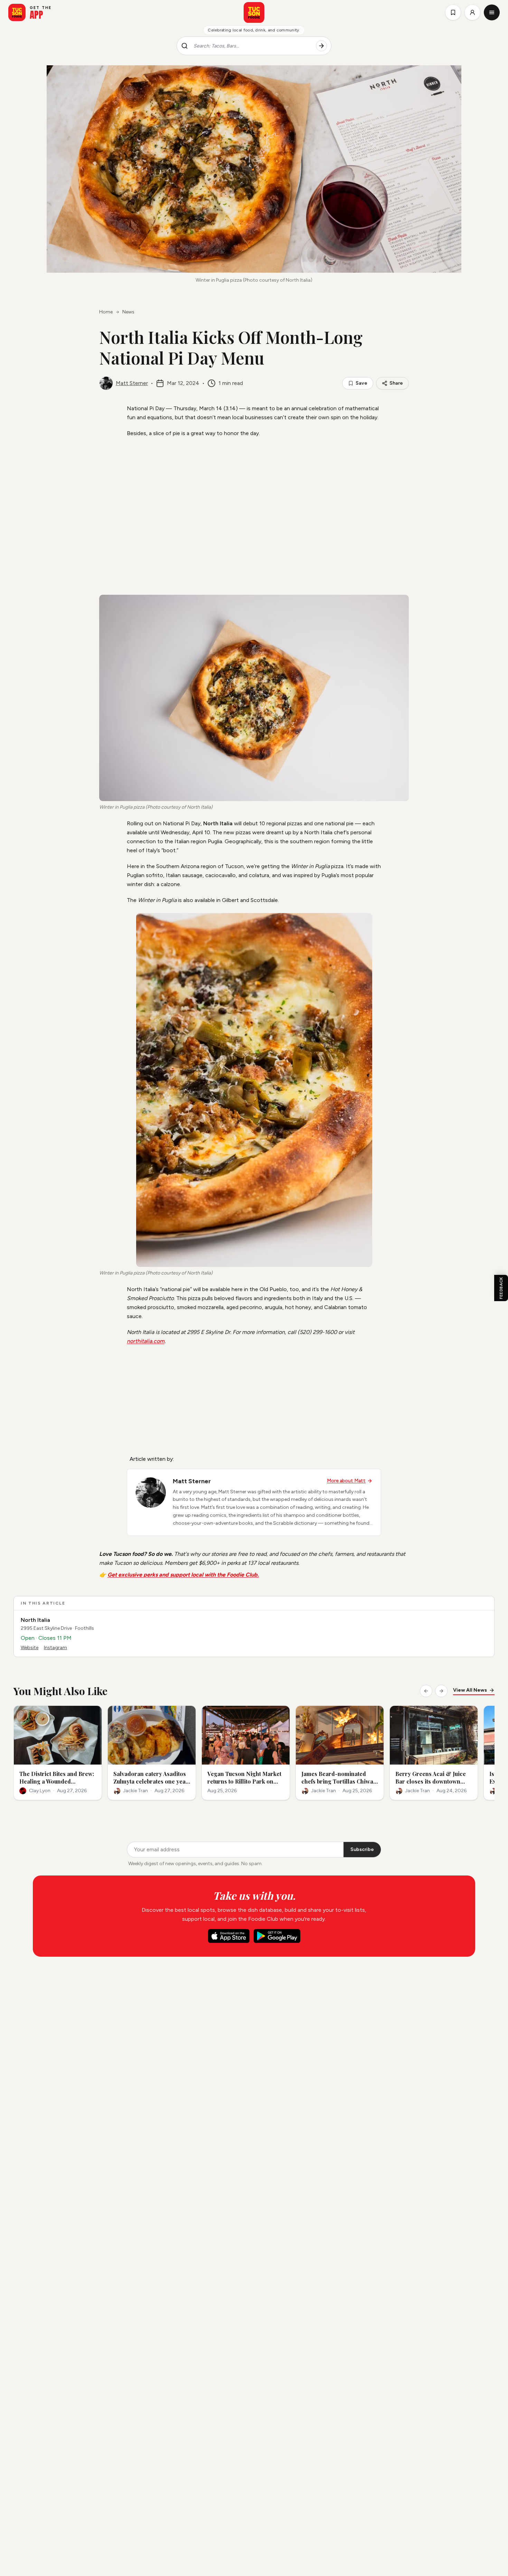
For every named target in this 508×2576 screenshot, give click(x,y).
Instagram (55, 1648)
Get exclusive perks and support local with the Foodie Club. (183, 1575)
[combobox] (252, 46)
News (128, 312)
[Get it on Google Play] (277, 1936)
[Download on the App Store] (229, 1936)
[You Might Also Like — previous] (426, 1691)
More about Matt (346, 1481)
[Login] (472, 12)
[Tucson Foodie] (254, 12)
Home (106, 312)
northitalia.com (146, 1341)
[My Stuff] (453, 12)
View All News (470, 1690)
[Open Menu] (492, 12)
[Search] (321, 46)
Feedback (501, 1288)
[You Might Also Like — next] (441, 1691)
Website (30, 1648)
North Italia (35, 1620)
